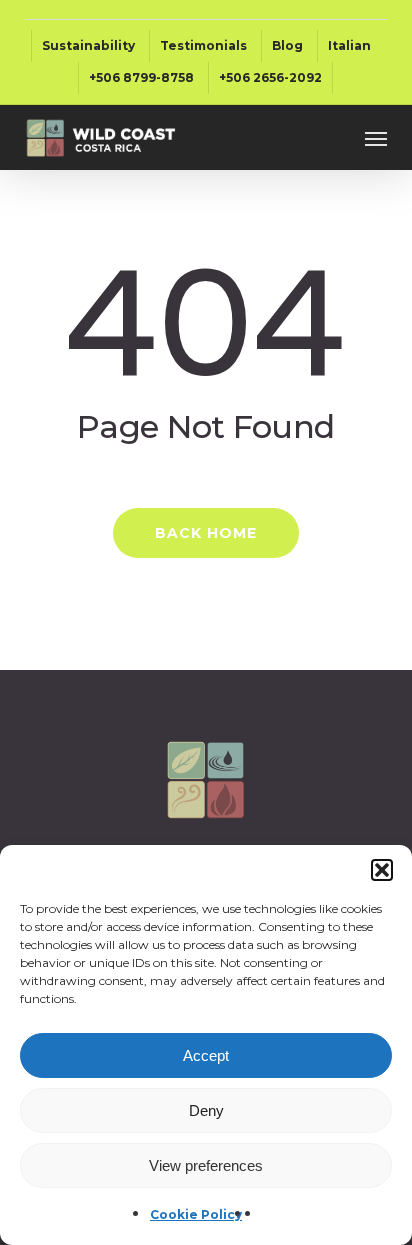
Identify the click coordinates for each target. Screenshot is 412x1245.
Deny (206, 1110)
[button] (382, 870)
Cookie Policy (196, 1214)
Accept (206, 1055)
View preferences (206, 1165)
